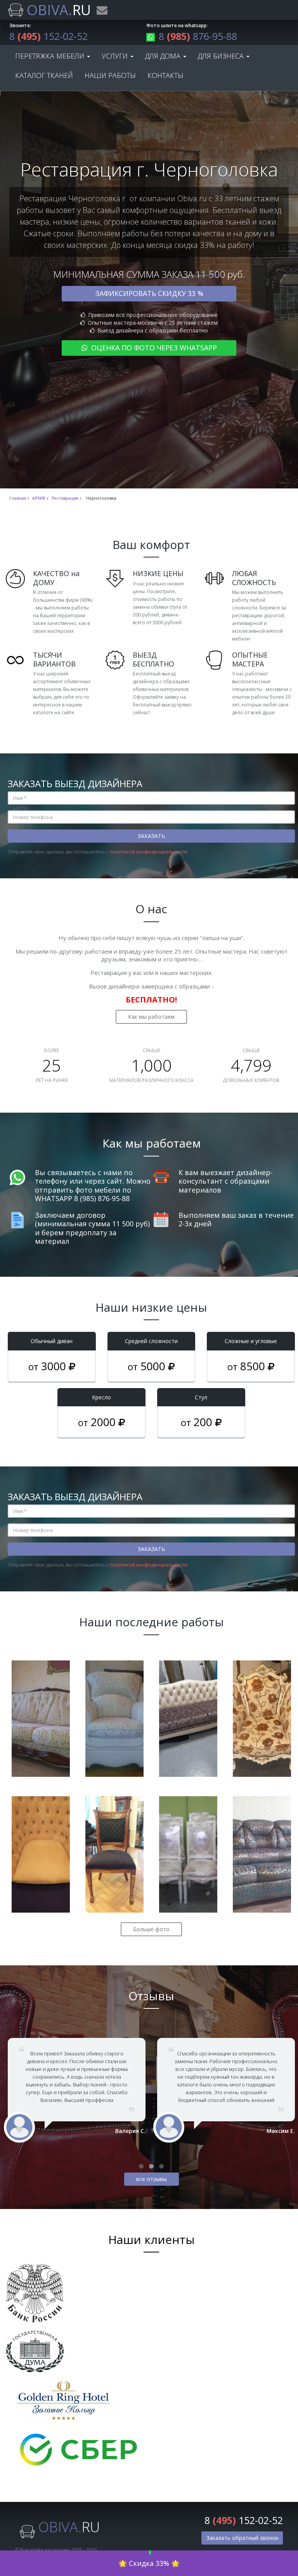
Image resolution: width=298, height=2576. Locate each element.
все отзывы (152, 2179)
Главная (18, 498)
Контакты (165, 75)
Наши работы (110, 75)
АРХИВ (39, 498)
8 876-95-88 (198, 36)
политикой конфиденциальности (149, 852)
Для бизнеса (222, 56)
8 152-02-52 (49, 36)
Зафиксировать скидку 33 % (149, 293)
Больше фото (151, 1929)
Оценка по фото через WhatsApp (153, 348)
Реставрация (65, 498)
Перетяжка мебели (51, 56)
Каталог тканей (44, 75)
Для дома (164, 56)
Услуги (116, 56)
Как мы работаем (151, 1017)
